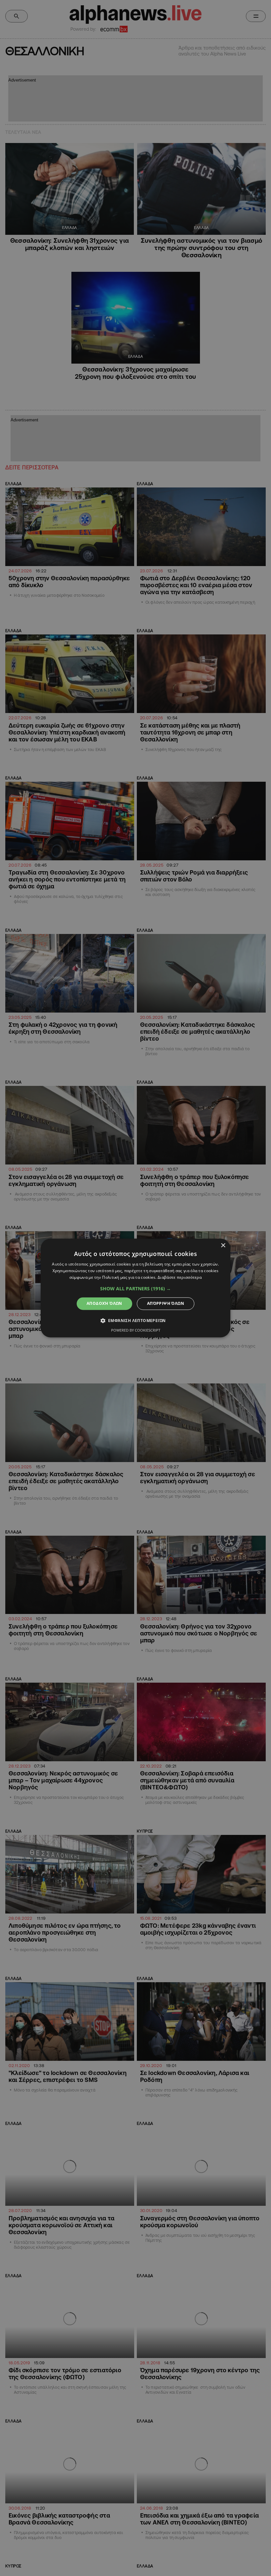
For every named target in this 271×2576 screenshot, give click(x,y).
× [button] (223, 1246)
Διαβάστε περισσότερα (180, 1277)
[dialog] (135, 1288)
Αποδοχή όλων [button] (104, 1303)
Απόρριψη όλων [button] (166, 1303)
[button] (135, 1289)
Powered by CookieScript (136, 1330)
